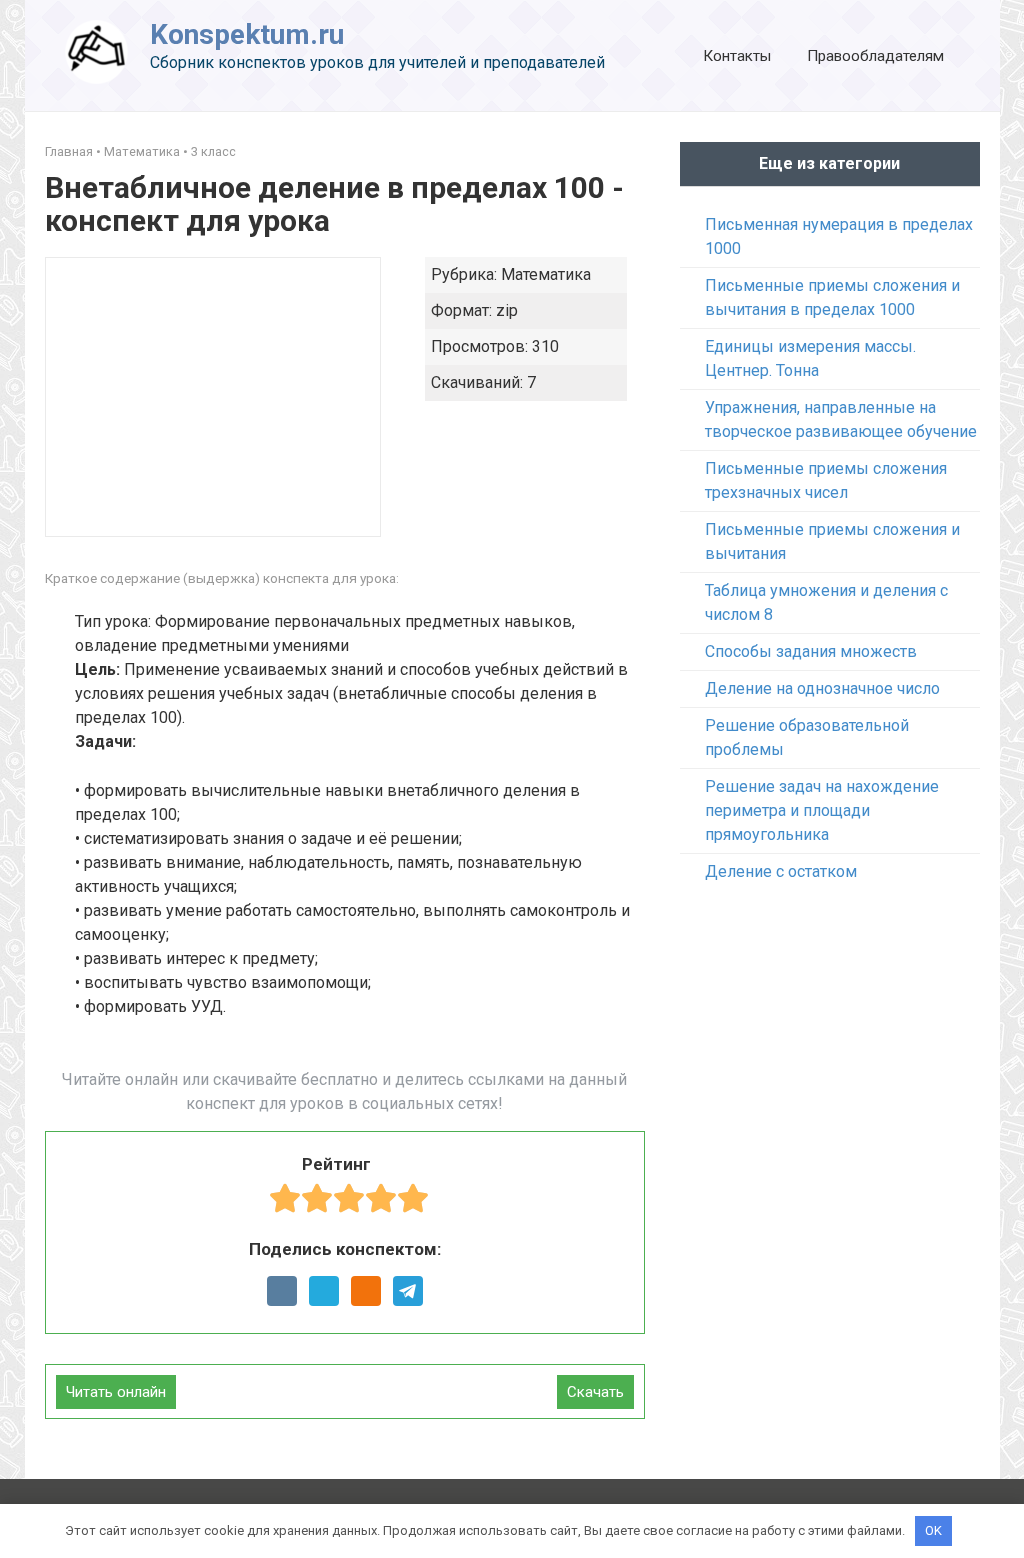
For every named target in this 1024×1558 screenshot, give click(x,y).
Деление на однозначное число (822, 688)
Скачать (595, 1392)
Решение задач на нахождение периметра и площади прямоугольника (822, 810)
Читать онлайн (116, 1392)
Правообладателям (875, 56)
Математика (142, 151)
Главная (69, 151)
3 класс (213, 151)
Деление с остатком (781, 871)
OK (933, 1530)
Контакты (737, 56)
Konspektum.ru (247, 34)
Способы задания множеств (811, 651)
